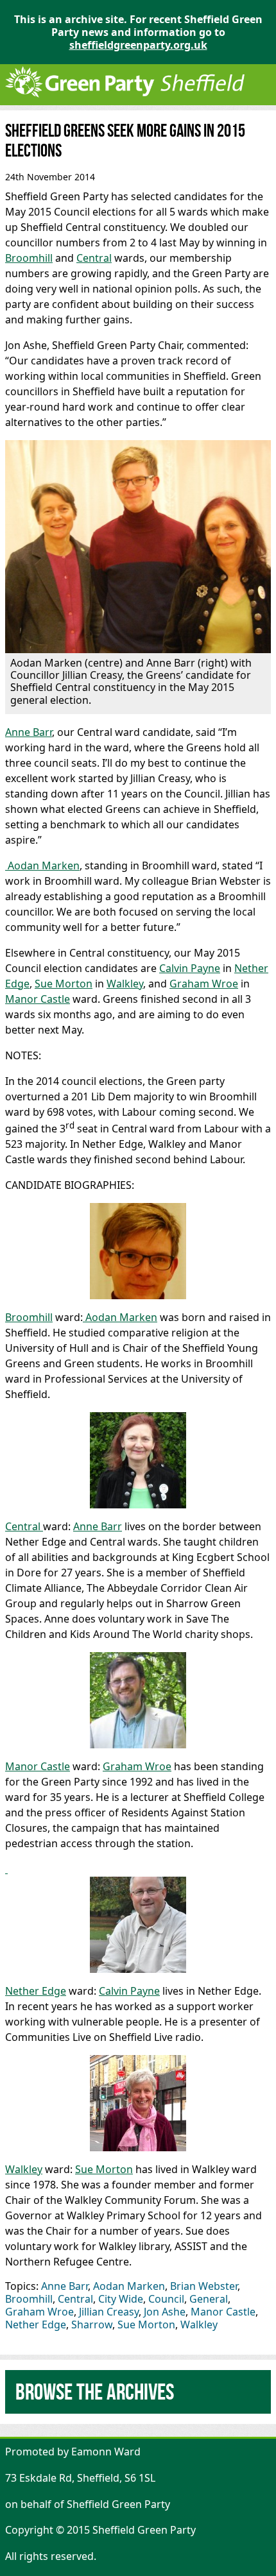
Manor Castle (38, 999)
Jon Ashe (165, 2312)
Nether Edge (36, 1991)
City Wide (121, 2299)
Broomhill (29, 258)
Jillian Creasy (109, 2312)
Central (94, 258)
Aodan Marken (42, 866)
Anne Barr (29, 732)
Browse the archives (95, 2392)
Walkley (125, 984)
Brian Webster (204, 2286)
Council (166, 2299)
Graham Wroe (204, 984)
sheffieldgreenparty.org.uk (138, 45)
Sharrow (92, 2324)
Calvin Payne (190, 968)
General (209, 2299)
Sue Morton (64, 984)
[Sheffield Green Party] (125, 99)
